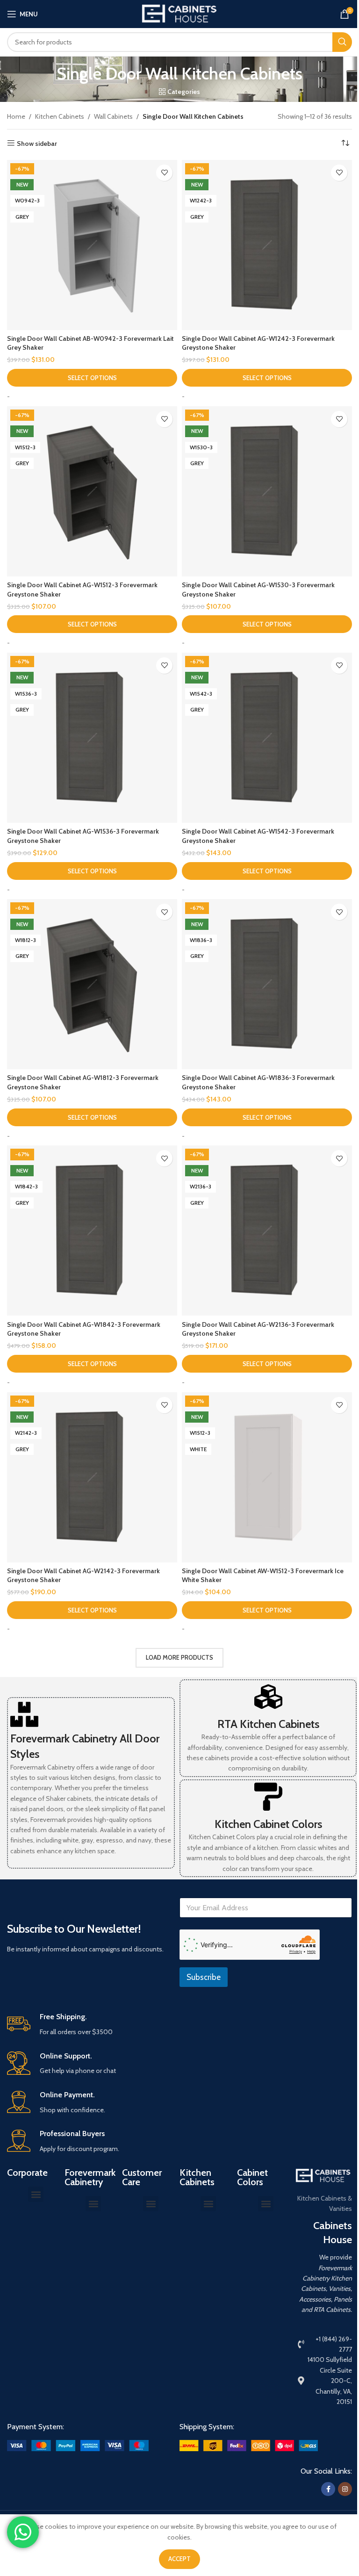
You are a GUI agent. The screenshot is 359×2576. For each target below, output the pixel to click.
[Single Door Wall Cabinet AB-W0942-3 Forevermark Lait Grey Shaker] (92, 245)
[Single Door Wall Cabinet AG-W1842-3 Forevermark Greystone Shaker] (92, 1230)
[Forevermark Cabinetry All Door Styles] (24, 1714)
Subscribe (204, 1977)
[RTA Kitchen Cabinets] (268, 1697)
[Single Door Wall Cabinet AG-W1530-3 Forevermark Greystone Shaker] (267, 491)
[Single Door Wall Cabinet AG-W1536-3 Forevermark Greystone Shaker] (92, 738)
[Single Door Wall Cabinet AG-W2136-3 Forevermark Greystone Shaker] (267, 1230)
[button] (36, 2194)
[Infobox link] (179, 2025)
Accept (179, 2559)
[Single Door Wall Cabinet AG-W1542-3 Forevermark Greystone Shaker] (267, 738)
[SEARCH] (342, 42)
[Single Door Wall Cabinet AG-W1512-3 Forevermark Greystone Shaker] (92, 491)
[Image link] (78, 2445)
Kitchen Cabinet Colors (268, 1824)
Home (16, 116)
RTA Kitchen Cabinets (268, 1724)
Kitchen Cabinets (60, 116)
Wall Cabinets (113, 116)
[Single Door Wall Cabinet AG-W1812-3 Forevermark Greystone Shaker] (92, 984)
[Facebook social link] (328, 2489)
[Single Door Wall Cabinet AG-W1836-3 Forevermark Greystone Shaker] (267, 984)
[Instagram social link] (345, 2489)
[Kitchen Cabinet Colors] (268, 1797)
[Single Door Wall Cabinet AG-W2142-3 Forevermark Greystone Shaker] (92, 1477)
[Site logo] (179, 13)
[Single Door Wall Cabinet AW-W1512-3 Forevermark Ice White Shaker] (267, 1477)
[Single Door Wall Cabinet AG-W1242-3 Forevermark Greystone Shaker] (267, 245)
